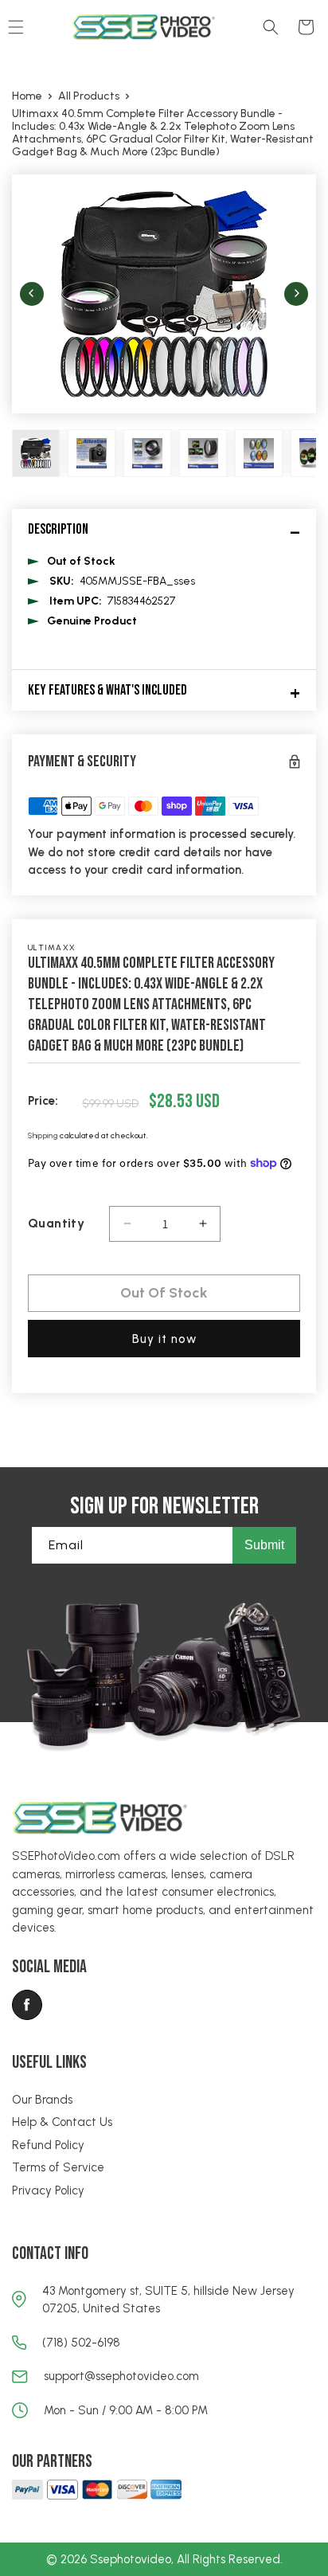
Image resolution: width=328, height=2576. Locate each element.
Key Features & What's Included (107, 690)
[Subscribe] (264, 1545)
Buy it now (164, 1339)
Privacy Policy (48, 2190)
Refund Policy (48, 2145)
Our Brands (42, 2100)
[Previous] (32, 294)
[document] (164, 294)
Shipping (43, 1135)
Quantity (56, 1223)
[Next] (296, 294)
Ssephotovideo (131, 2559)
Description (58, 529)
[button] (271, 27)
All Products (89, 96)
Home (27, 96)
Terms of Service (58, 2167)
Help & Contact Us (62, 2122)
